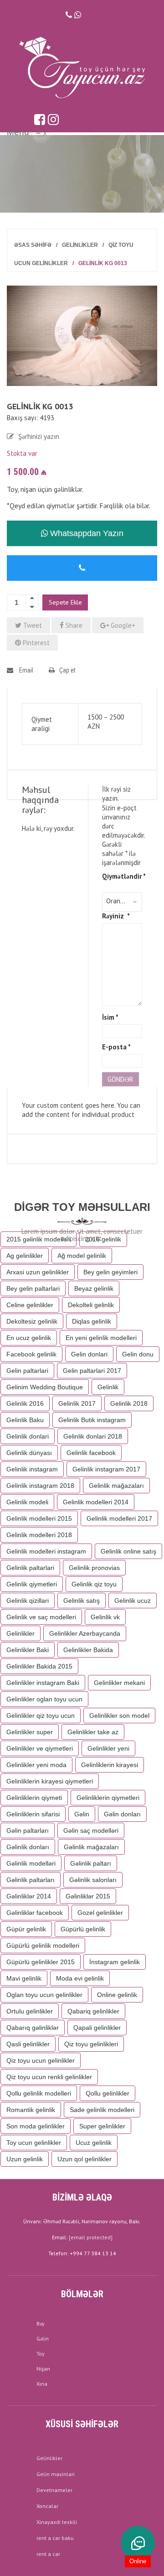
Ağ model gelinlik (82, 1256)
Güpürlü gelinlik (83, 1929)
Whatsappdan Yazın (86, 533)
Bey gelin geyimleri (110, 1272)
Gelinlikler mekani (119, 1683)
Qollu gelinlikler (108, 2093)
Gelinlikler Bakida (88, 1650)
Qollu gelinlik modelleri (39, 2093)
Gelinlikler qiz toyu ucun (41, 1716)
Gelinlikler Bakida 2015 (39, 1666)
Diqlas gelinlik (92, 1321)
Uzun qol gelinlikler (85, 2159)
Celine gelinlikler (30, 1305)
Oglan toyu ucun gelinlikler (44, 1995)
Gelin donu (138, 1354)
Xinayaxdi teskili (57, 2522)
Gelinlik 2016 (25, 1403)
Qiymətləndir (122, 876)
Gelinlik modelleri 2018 (39, 1535)
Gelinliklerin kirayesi (110, 1765)
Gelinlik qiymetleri (32, 1584)
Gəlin (82, 1814)
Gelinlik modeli (27, 1502)
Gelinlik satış (82, 1601)
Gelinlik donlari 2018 (93, 1436)
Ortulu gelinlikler (30, 2011)
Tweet (32, 625)
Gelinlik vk (105, 1617)
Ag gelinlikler (25, 1256)
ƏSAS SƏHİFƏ (33, 245)
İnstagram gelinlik (115, 1962)
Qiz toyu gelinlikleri (91, 2044)
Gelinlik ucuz (133, 1601)
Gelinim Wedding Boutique (45, 1387)
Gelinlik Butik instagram (92, 1420)
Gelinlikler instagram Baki (43, 1683)
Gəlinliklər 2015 (88, 1896)
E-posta (116, 1047)
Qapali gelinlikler (97, 2028)
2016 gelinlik (103, 1239)
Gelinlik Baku (25, 1420)
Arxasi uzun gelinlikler (38, 1272)
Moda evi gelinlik (80, 1978)
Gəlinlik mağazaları (91, 1847)
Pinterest (35, 643)
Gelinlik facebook (91, 1453)
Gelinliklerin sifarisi (33, 1814)
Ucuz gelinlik (94, 2143)
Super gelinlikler (102, 2126)
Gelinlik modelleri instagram (46, 1551)
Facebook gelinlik (31, 1354)
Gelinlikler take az (93, 1732)
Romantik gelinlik (31, 2110)
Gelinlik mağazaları (116, 1486)
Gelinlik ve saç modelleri (41, 1617)
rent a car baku (55, 2538)
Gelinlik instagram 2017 (106, 1469)
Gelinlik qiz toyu (94, 1584)
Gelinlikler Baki (28, 1650)
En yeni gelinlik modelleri (101, 1338)
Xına (42, 2384)
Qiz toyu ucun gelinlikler (41, 2060)
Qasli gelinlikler (28, 2044)
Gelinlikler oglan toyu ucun (44, 1699)
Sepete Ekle (65, 602)
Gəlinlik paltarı (91, 1863)
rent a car (48, 2554)
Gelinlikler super (30, 1732)
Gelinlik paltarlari (30, 1568)
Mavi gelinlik (24, 1978)
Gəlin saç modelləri (91, 1830)
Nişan (43, 2369)
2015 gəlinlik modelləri (38, 1239)
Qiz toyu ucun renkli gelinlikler (49, 2077)
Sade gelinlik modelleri (102, 2110)
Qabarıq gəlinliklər (33, 2028)
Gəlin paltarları (28, 1830)
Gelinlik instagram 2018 (40, 1486)
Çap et (67, 670)
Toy (41, 2354)
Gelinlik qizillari (28, 1601)
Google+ (122, 625)
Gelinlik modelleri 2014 (96, 1502)
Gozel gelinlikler (100, 1913)
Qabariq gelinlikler (93, 2011)
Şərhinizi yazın (39, 436)
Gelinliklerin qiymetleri (108, 1798)
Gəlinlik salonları (93, 1880)
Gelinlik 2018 (129, 1403)
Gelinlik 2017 (77, 1403)
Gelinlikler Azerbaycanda (85, 1633)
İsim (110, 1017)
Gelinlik (108, 1387)
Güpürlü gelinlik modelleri (43, 1945)
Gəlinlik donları (28, 1847)
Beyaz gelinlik (94, 1288)
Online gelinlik (117, 1995)
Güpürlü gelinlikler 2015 (41, 1962)
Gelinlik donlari (28, 1436)
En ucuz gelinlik (29, 1338)
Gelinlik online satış (128, 1551)
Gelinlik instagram (32, 1469)
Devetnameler (54, 2490)
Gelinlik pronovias (94, 1568)
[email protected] (91, 2237)
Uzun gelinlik (25, 2159)
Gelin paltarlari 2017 (92, 1371)
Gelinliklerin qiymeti (34, 1798)
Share (73, 625)
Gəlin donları (122, 1814)
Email (26, 670)
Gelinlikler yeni (108, 1748)
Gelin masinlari (56, 2474)
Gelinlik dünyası (29, 1453)
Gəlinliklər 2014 (29, 1896)
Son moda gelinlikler (36, 2126)
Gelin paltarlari (27, 1371)
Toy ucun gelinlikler (34, 2143)
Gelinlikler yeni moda (36, 1765)
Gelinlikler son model (119, 1716)
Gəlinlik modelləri (31, 1863)
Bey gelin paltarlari (33, 1288)
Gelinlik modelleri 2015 (39, 1518)
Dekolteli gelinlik (91, 1305)
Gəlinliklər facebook (35, 1913)
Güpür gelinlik (26, 1929)
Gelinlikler (80, 245)
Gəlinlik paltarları (31, 1880)
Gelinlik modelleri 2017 (119, 1518)
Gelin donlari (89, 1354)
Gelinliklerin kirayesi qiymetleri (50, 1781)
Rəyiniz (116, 916)
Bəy (41, 2323)
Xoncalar (47, 2506)
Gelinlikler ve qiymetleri (40, 1748)
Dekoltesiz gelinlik (32, 1321)
